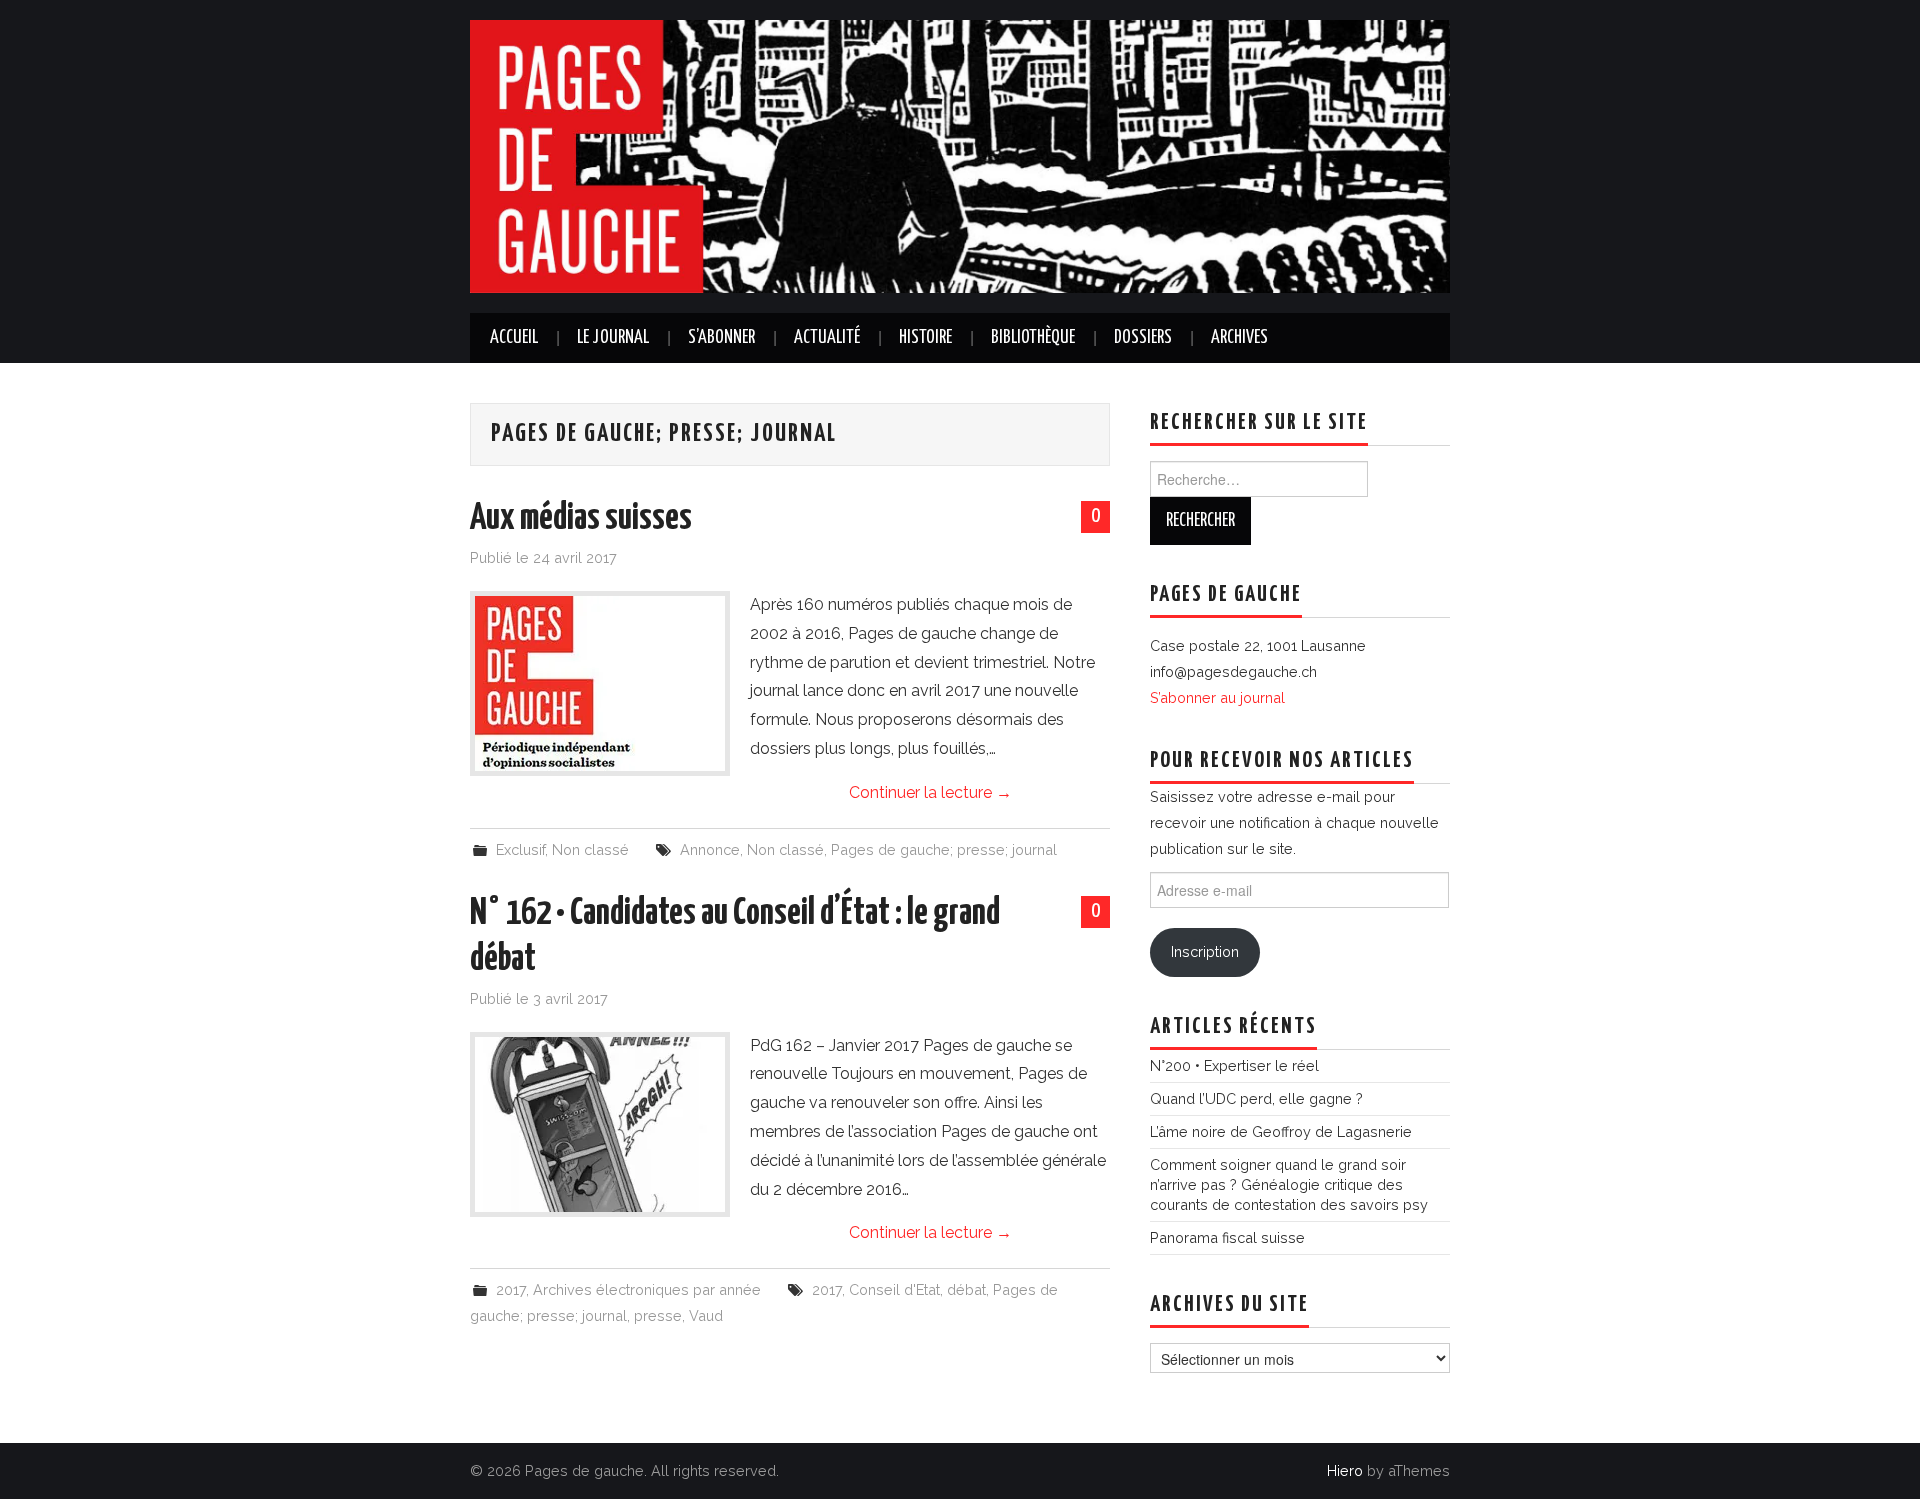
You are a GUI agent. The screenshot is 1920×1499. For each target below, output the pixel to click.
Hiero (1345, 1470)
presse (658, 1315)
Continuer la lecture (930, 792)
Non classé (590, 849)
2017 (511, 1289)
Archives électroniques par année (647, 1289)
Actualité (827, 338)
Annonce (710, 849)
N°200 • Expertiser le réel (1234, 1065)
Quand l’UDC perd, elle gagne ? (1256, 1098)
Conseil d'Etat (894, 1289)
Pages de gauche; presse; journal (944, 849)
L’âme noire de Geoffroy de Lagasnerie (1281, 1131)
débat (966, 1289)
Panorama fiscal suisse (1227, 1237)
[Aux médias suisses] (600, 683)
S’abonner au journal (1217, 697)
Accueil (514, 338)
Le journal (613, 338)
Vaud (706, 1315)
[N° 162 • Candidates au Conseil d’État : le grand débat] (600, 1124)
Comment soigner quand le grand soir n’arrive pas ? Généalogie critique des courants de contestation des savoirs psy (1289, 1184)
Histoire (925, 338)
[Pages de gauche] (960, 155)
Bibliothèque (1033, 338)
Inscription (1205, 951)
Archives (1239, 338)
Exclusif (520, 849)
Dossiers (1143, 338)
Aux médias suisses (581, 519)
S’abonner (721, 338)
